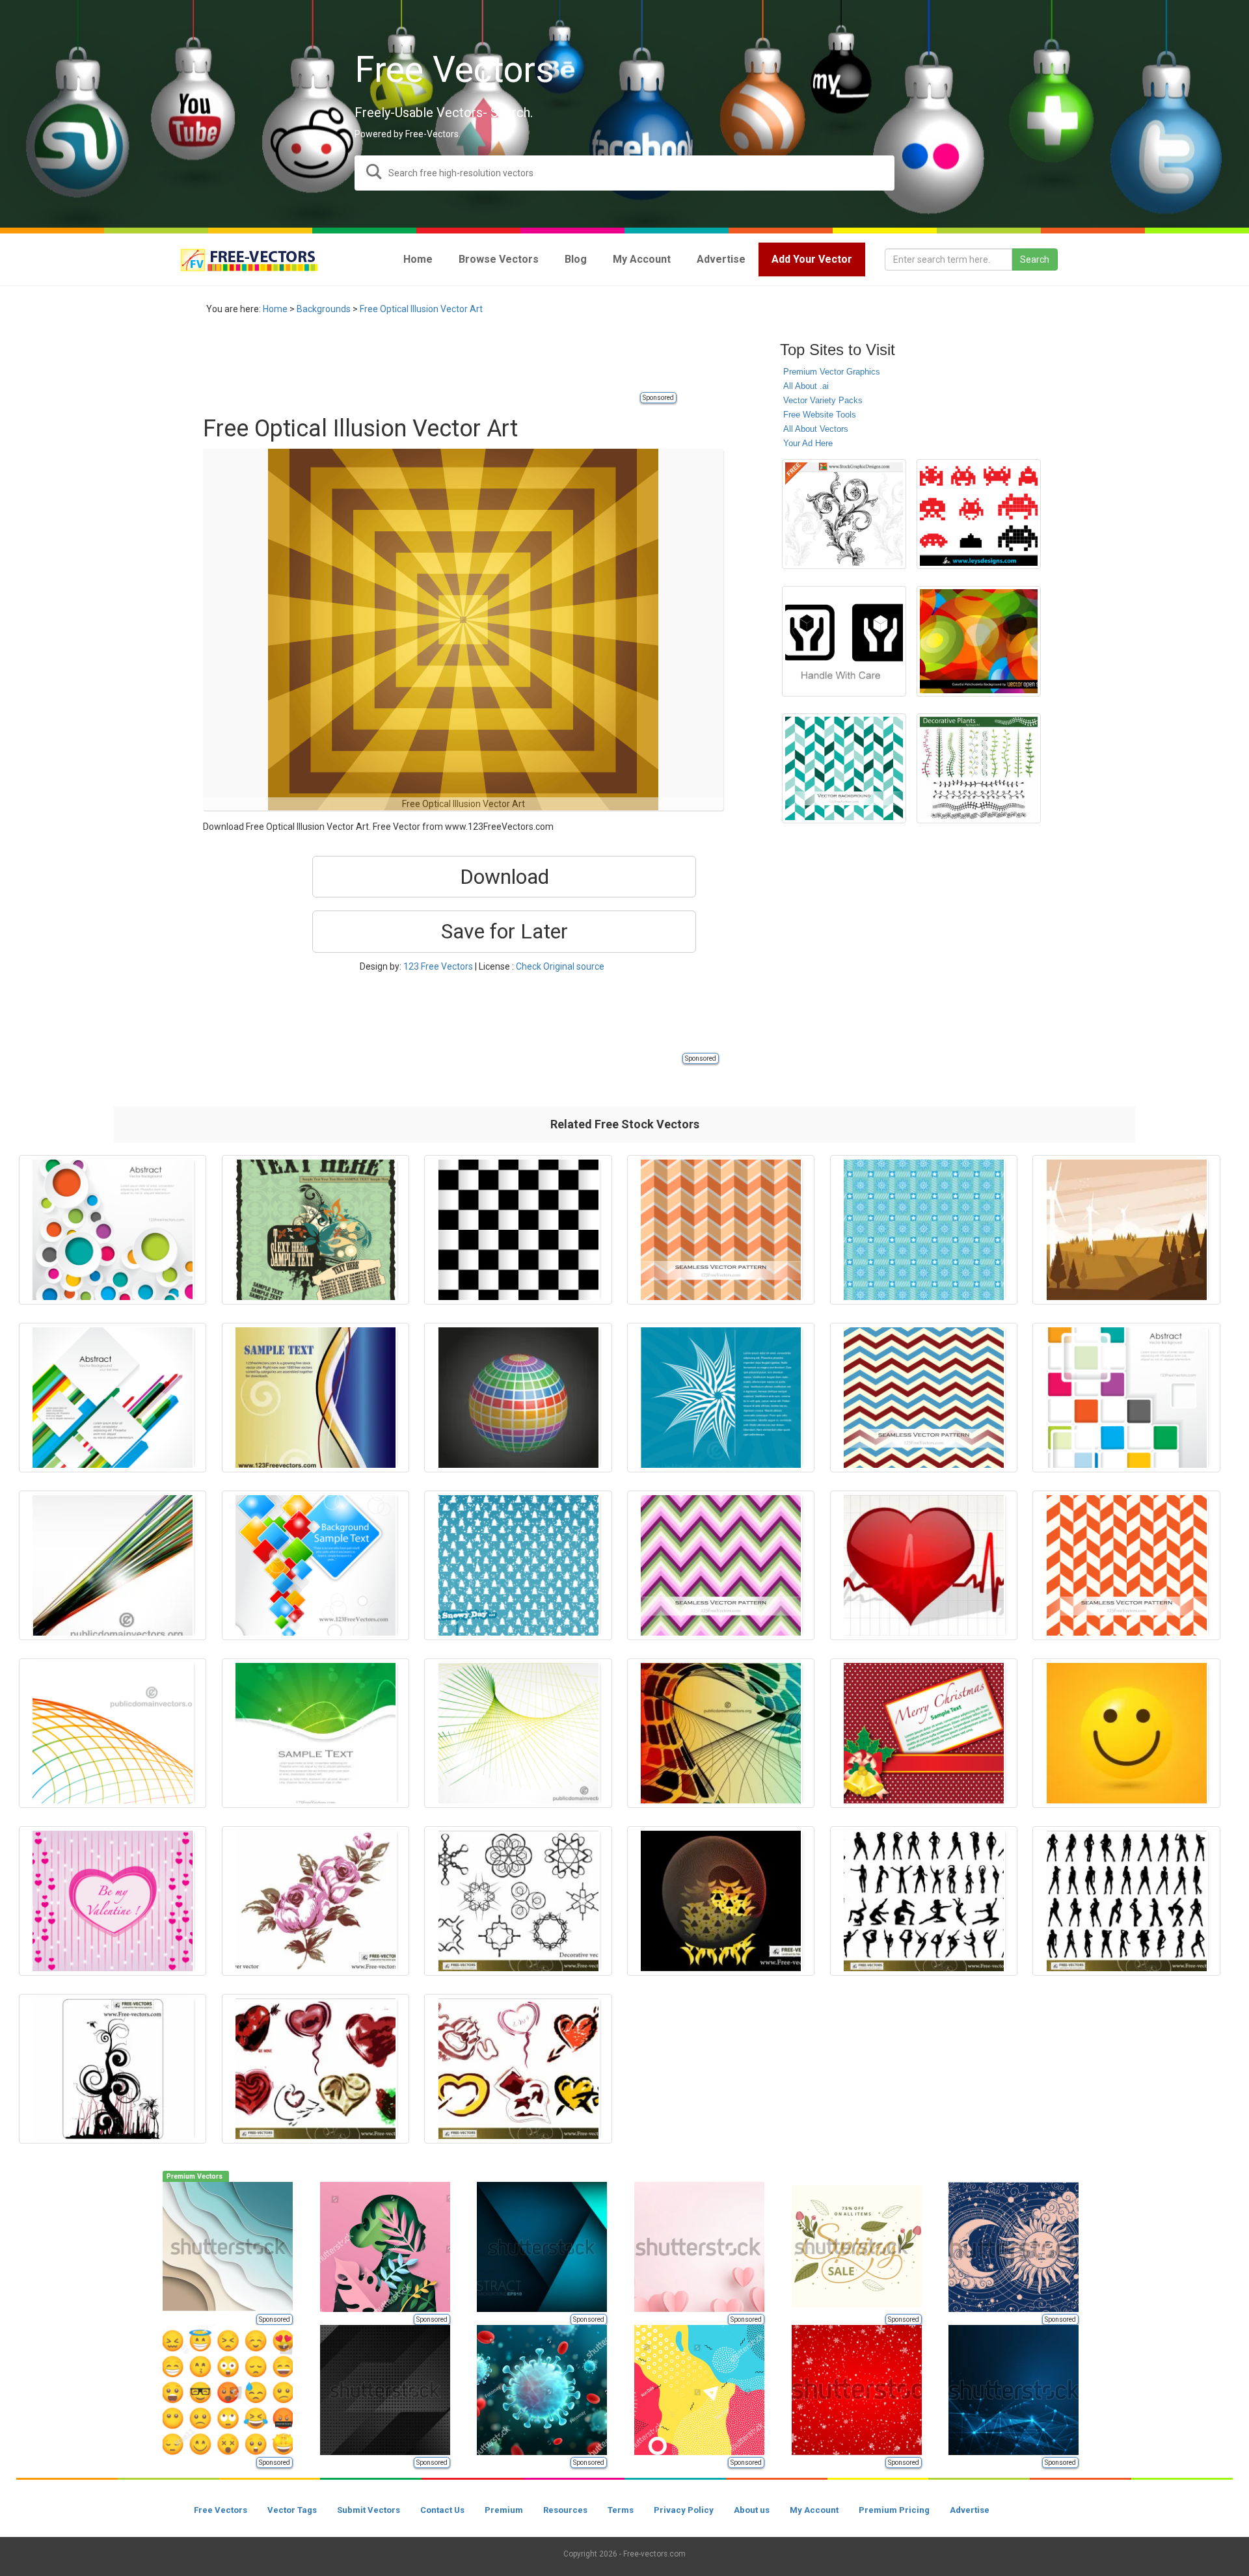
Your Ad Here (808, 443)
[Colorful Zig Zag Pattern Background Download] (721, 1565)
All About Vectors (816, 429)
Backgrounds (324, 309)
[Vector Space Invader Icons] (979, 514)
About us (752, 2510)
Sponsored (658, 398)
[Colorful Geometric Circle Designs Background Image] (113, 1230)
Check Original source (560, 966)
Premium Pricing (894, 2510)
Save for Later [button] (504, 931)
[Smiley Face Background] (1126, 1733)
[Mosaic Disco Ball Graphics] (518, 1398)
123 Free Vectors (438, 966)
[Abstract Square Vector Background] (316, 1565)
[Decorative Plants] (979, 768)
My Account (814, 2510)
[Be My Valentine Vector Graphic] (113, 1901)
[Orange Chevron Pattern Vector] (1126, 1565)
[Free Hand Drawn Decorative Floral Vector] (844, 514)
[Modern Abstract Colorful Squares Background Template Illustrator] (1126, 1398)
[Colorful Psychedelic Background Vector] (979, 641)
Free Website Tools (820, 415)
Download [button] (504, 877)
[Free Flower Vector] (316, 1901)
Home (275, 309)
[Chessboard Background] (518, 1230)
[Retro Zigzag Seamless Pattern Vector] (924, 1398)
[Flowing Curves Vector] (721, 1901)
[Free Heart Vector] (316, 2069)
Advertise (970, 2510)
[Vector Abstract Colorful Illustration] (721, 1733)
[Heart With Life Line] (924, 1565)
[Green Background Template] (316, 1733)
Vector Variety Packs (823, 400)
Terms (621, 2510)
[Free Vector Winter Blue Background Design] (924, 1230)
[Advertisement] (440, 361)
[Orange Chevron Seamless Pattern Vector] (721, 1230)
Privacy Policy (684, 2510)
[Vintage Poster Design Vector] (316, 1230)
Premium (504, 2510)
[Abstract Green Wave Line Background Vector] (518, 1733)
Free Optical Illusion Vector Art (421, 309)
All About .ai (806, 386)
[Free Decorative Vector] (518, 1901)
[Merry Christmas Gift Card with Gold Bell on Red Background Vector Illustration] (924, 1733)
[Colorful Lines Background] (113, 1733)
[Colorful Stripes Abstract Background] (113, 1565)
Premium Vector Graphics (832, 372)
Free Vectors (221, 2510)
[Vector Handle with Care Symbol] (844, 641)
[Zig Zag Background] (844, 768)
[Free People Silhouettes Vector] (924, 1901)
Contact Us (442, 2510)
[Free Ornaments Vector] (113, 2069)
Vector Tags (292, 2510)
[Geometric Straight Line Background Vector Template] (113, 1398)
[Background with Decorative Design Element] (721, 1398)
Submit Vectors (369, 2510)
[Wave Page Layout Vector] (316, 1398)
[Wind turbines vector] (1126, 1230)
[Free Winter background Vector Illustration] (518, 1565)
